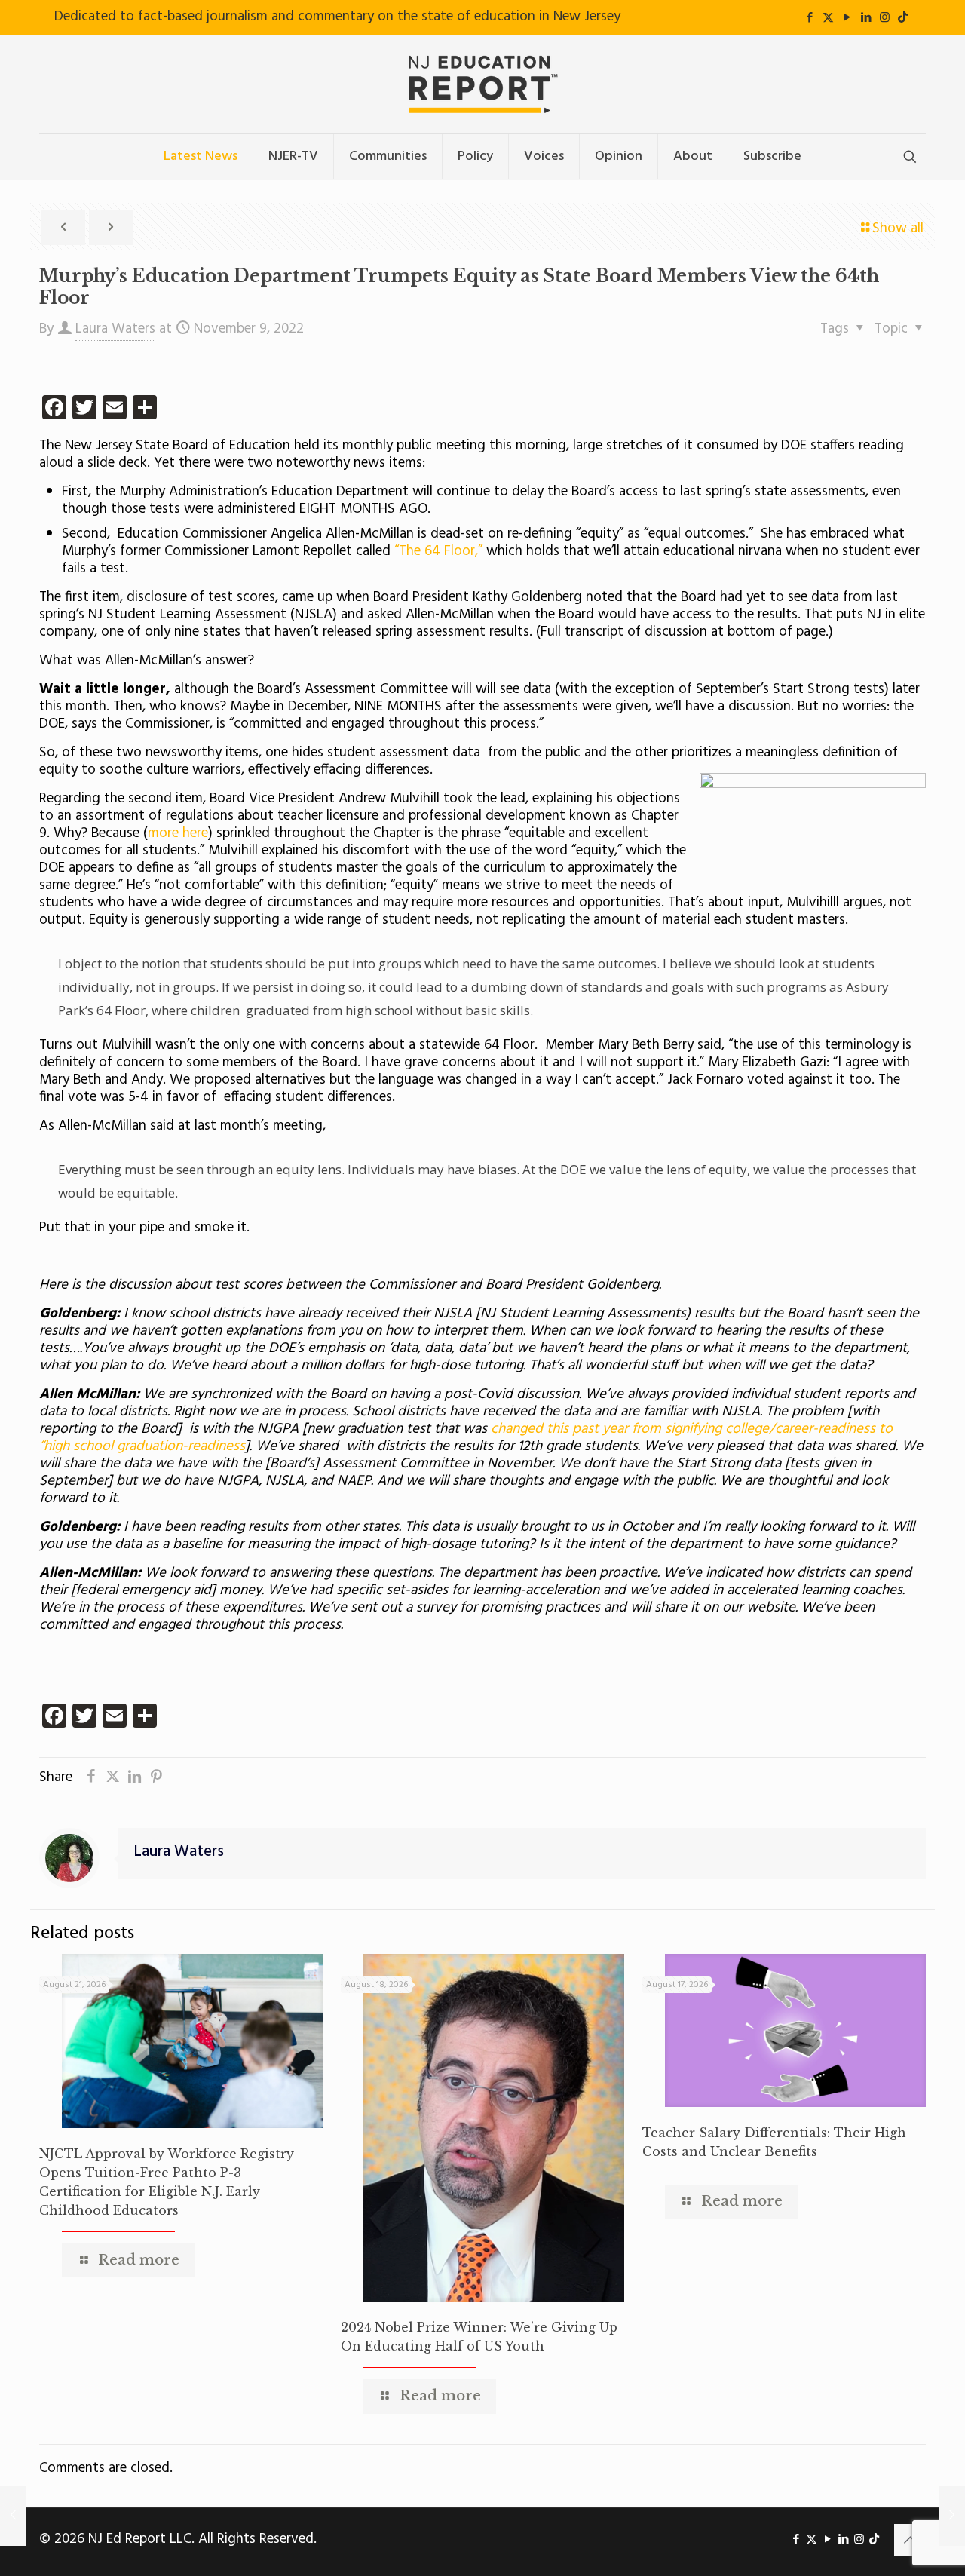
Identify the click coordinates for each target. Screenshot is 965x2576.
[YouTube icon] (847, 18)
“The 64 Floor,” (437, 551)
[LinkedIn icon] (866, 18)
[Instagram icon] (885, 18)
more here (178, 833)
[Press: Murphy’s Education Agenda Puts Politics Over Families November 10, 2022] (952, 2516)
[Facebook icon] (809, 18)
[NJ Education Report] (482, 84)
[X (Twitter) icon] (828, 18)
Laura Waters (115, 329)
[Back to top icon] (910, 2540)
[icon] (903, 18)
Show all (898, 228)
